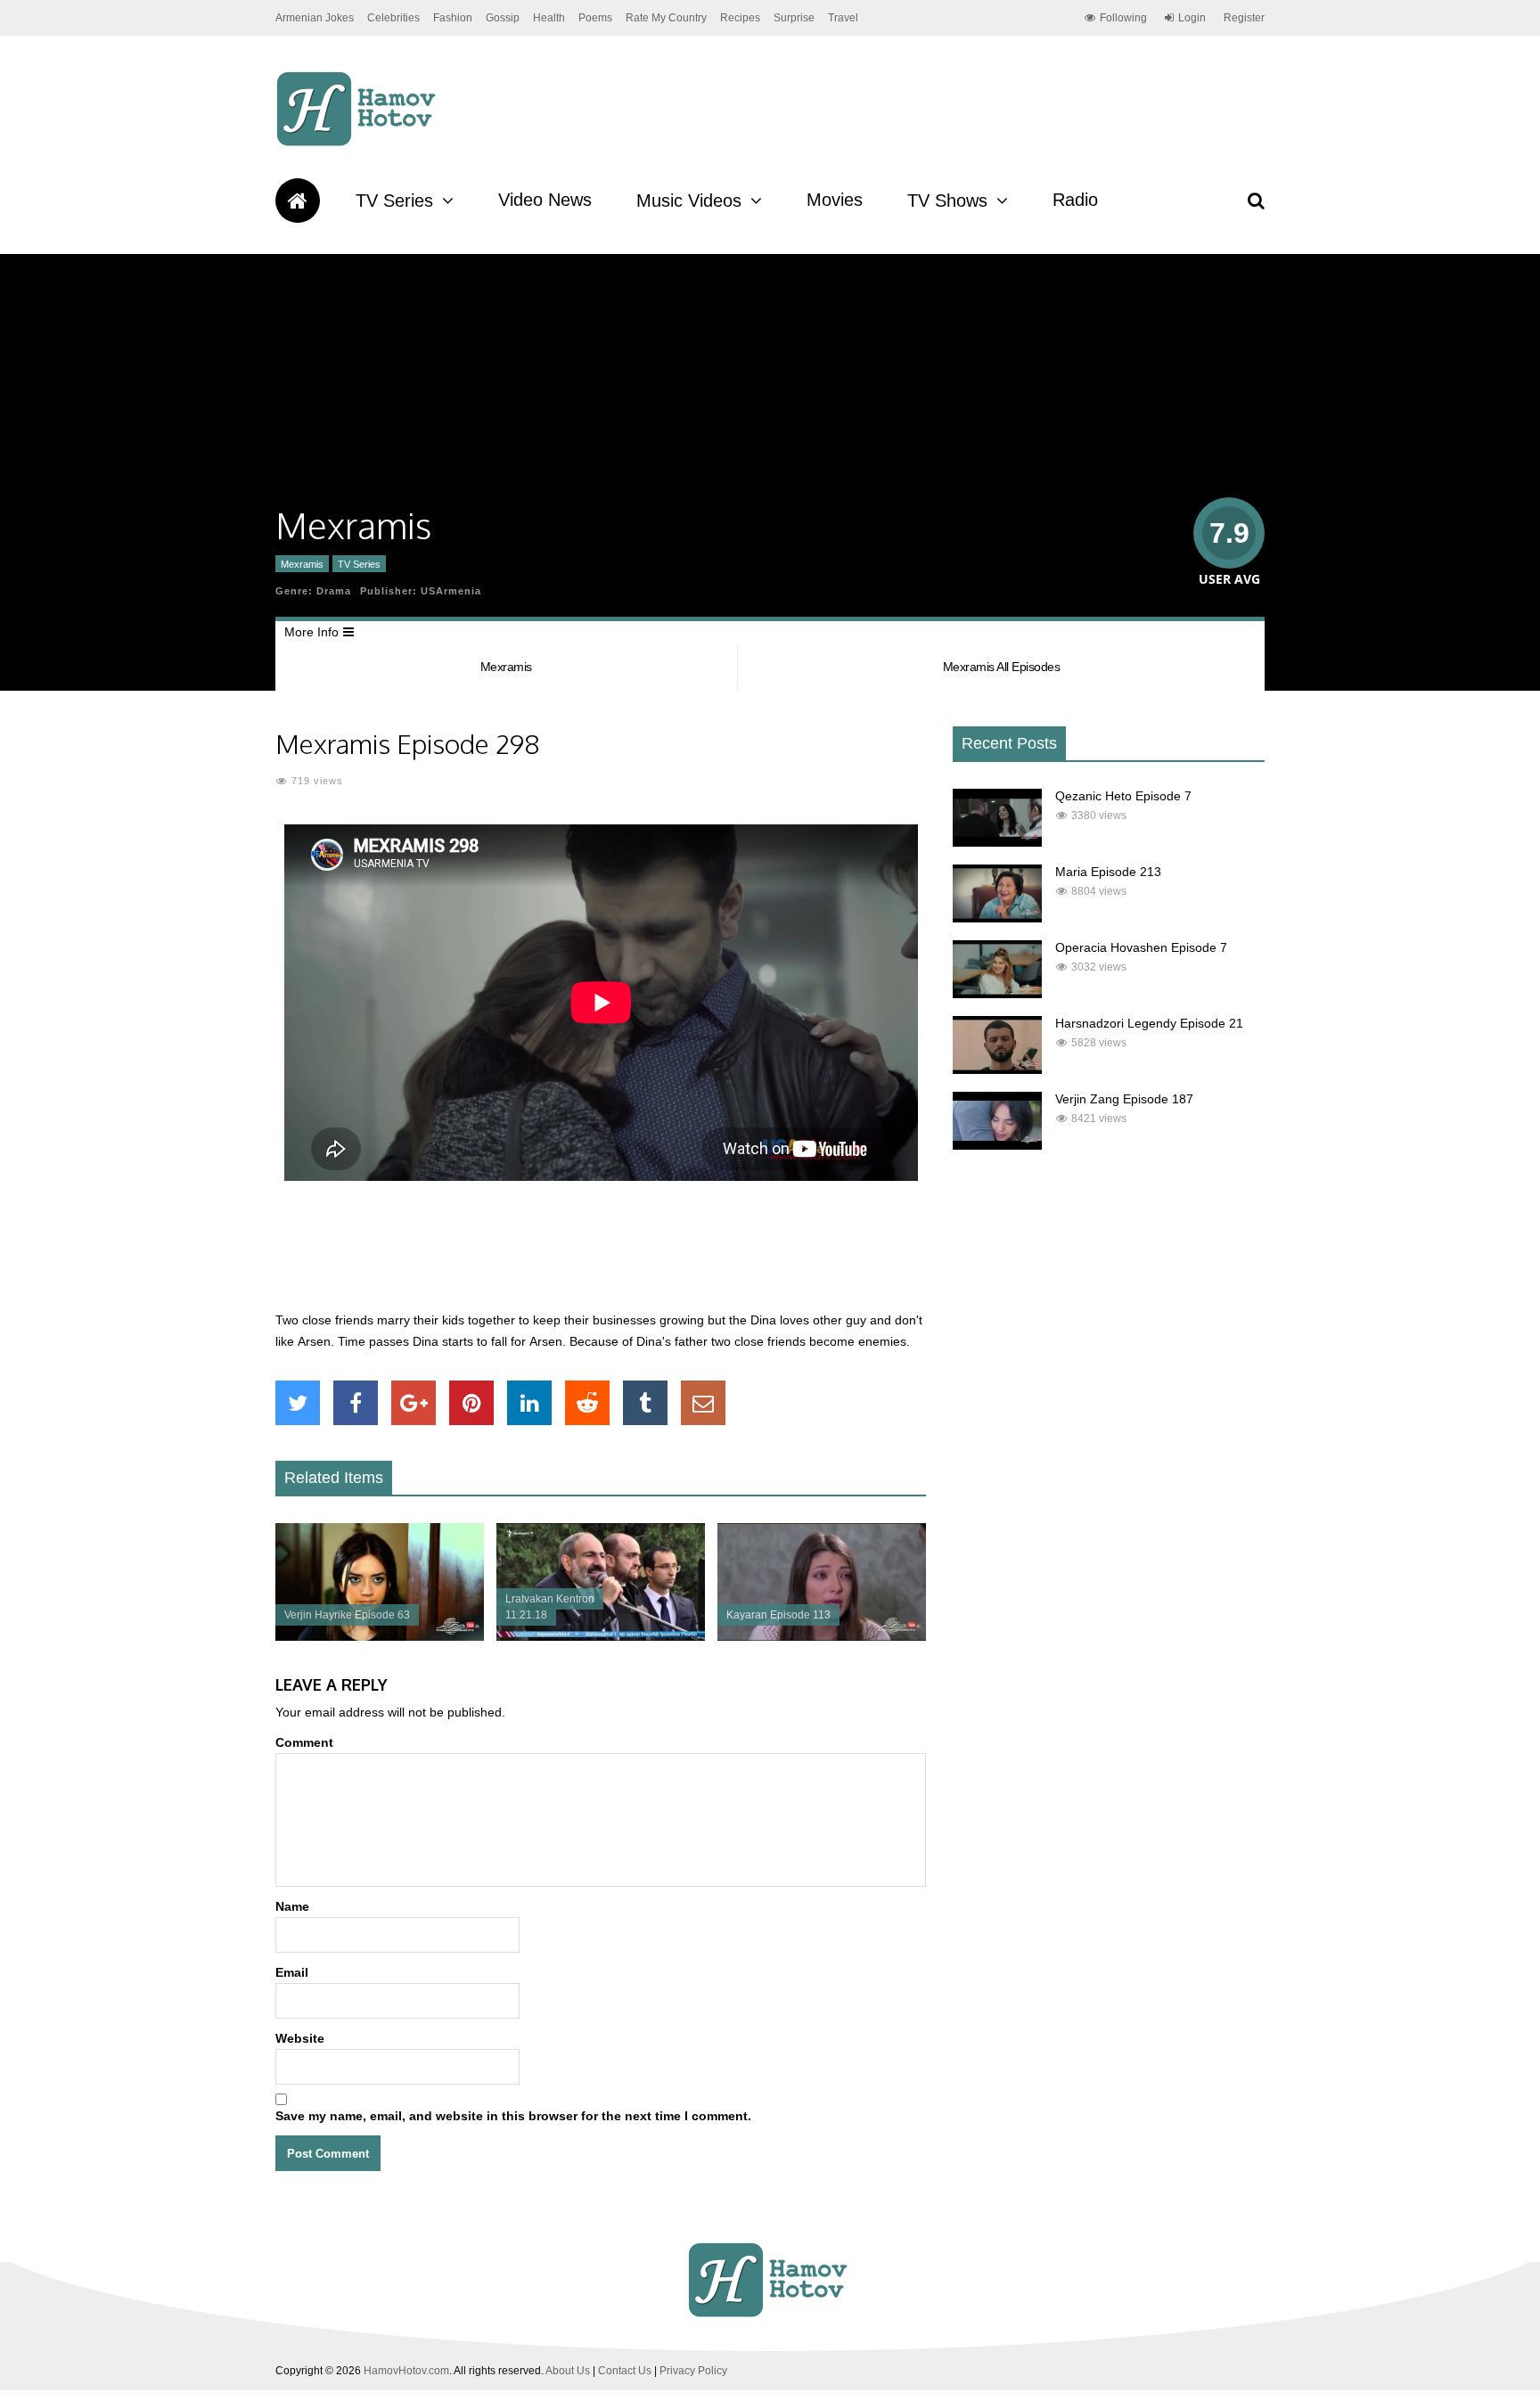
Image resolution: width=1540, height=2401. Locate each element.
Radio (1075, 200)
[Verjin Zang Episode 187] (997, 1145)
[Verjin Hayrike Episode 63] (380, 1636)
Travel (843, 18)
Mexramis (302, 564)
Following (1123, 18)
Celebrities (393, 18)
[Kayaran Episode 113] (822, 1636)
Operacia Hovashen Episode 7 (1141, 947)
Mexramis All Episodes (1002, 667)
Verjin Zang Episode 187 (1124, 1099)
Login (1192, 18)
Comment (304, 1742)
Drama (334, 591)
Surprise (794, 18)
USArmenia (451, 591)
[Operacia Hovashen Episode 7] (997, 994)
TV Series (394, 201)
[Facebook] (356, 1403)
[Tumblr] (645, 1403)
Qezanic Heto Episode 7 (1123, 796)
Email (292, 1972)
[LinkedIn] (529, 1403)
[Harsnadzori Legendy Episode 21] (997, 1069)
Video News (545, 200)
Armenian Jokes (315, 18)
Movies (835, 200)
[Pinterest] (471, 1403)
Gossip (503, 18)
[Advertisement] (601, 1256)
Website (300, 2038)
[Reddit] (587, 1403)
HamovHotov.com (406, 2371)
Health (549, 18)
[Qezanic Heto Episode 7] (997, 842)
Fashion (453, 18)
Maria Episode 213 (1108, 872)
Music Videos (689, 201)
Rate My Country (666, 18)
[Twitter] (298, 1403)
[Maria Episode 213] (997, 918)
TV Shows (947, 201)
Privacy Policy (693, 2371)
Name (292, 1906)
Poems (595, 18)
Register (1244, 18)
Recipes (740, 18)
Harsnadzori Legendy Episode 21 (1149, 1023)
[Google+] (414, 1403)
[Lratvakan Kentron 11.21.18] (601, 1636)
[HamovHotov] (359, 143)
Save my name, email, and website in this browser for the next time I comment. (513, 2116)
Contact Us (625, 2371)
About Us (568, 2371)
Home (298, 201)
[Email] (703, 1403)
